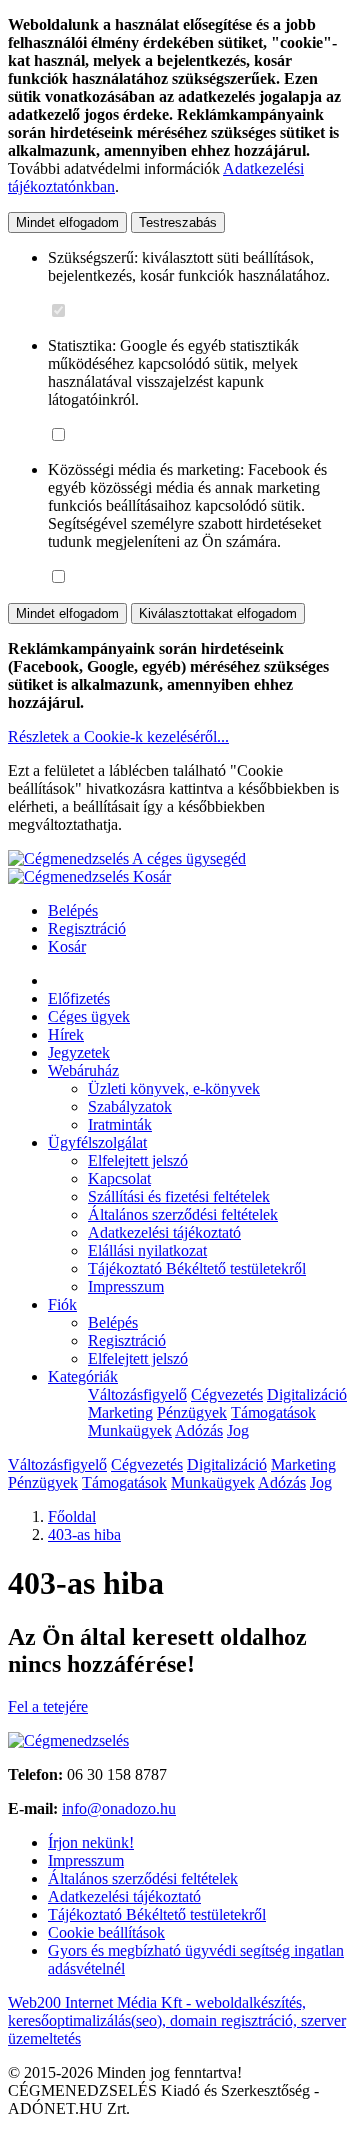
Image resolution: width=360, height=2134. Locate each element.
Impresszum (126, 1286)
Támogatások (273, 1412)
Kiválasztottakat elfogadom (218, 613)
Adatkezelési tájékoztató (164, 1232)
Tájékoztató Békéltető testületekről (197, 1268)
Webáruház (83, 1070)
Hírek (66, 1034)
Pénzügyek (192, 1412)
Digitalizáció (307, 1394)
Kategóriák (83, 1376)
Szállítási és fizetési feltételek (179, 1196)
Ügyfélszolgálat (97, 1142)
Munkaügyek (130, 1430)
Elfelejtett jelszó (138, 1160)
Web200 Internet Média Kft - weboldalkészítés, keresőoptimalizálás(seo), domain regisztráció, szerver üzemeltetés (177, 2020)
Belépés (73, 910)
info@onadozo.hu (119, 1808)
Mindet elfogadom (67, 222)
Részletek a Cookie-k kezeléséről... (118, 736)
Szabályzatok (130, 1106)
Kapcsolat (119, 1178)
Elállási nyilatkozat (147, 1250)
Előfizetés (79, 998)
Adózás (199, 1430)
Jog (238, 1430)
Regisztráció (87, 928)
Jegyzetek (79, 1052)
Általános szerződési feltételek (183, 1214)
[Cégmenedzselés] (70, 876)
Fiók (62, 1304)
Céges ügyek (89, 1016)
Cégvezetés (227, 1394)
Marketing (120, 1412)
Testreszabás (178, 222)
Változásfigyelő (137, 1394)
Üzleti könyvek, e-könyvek (174, 1088)
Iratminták (120, 1124)
